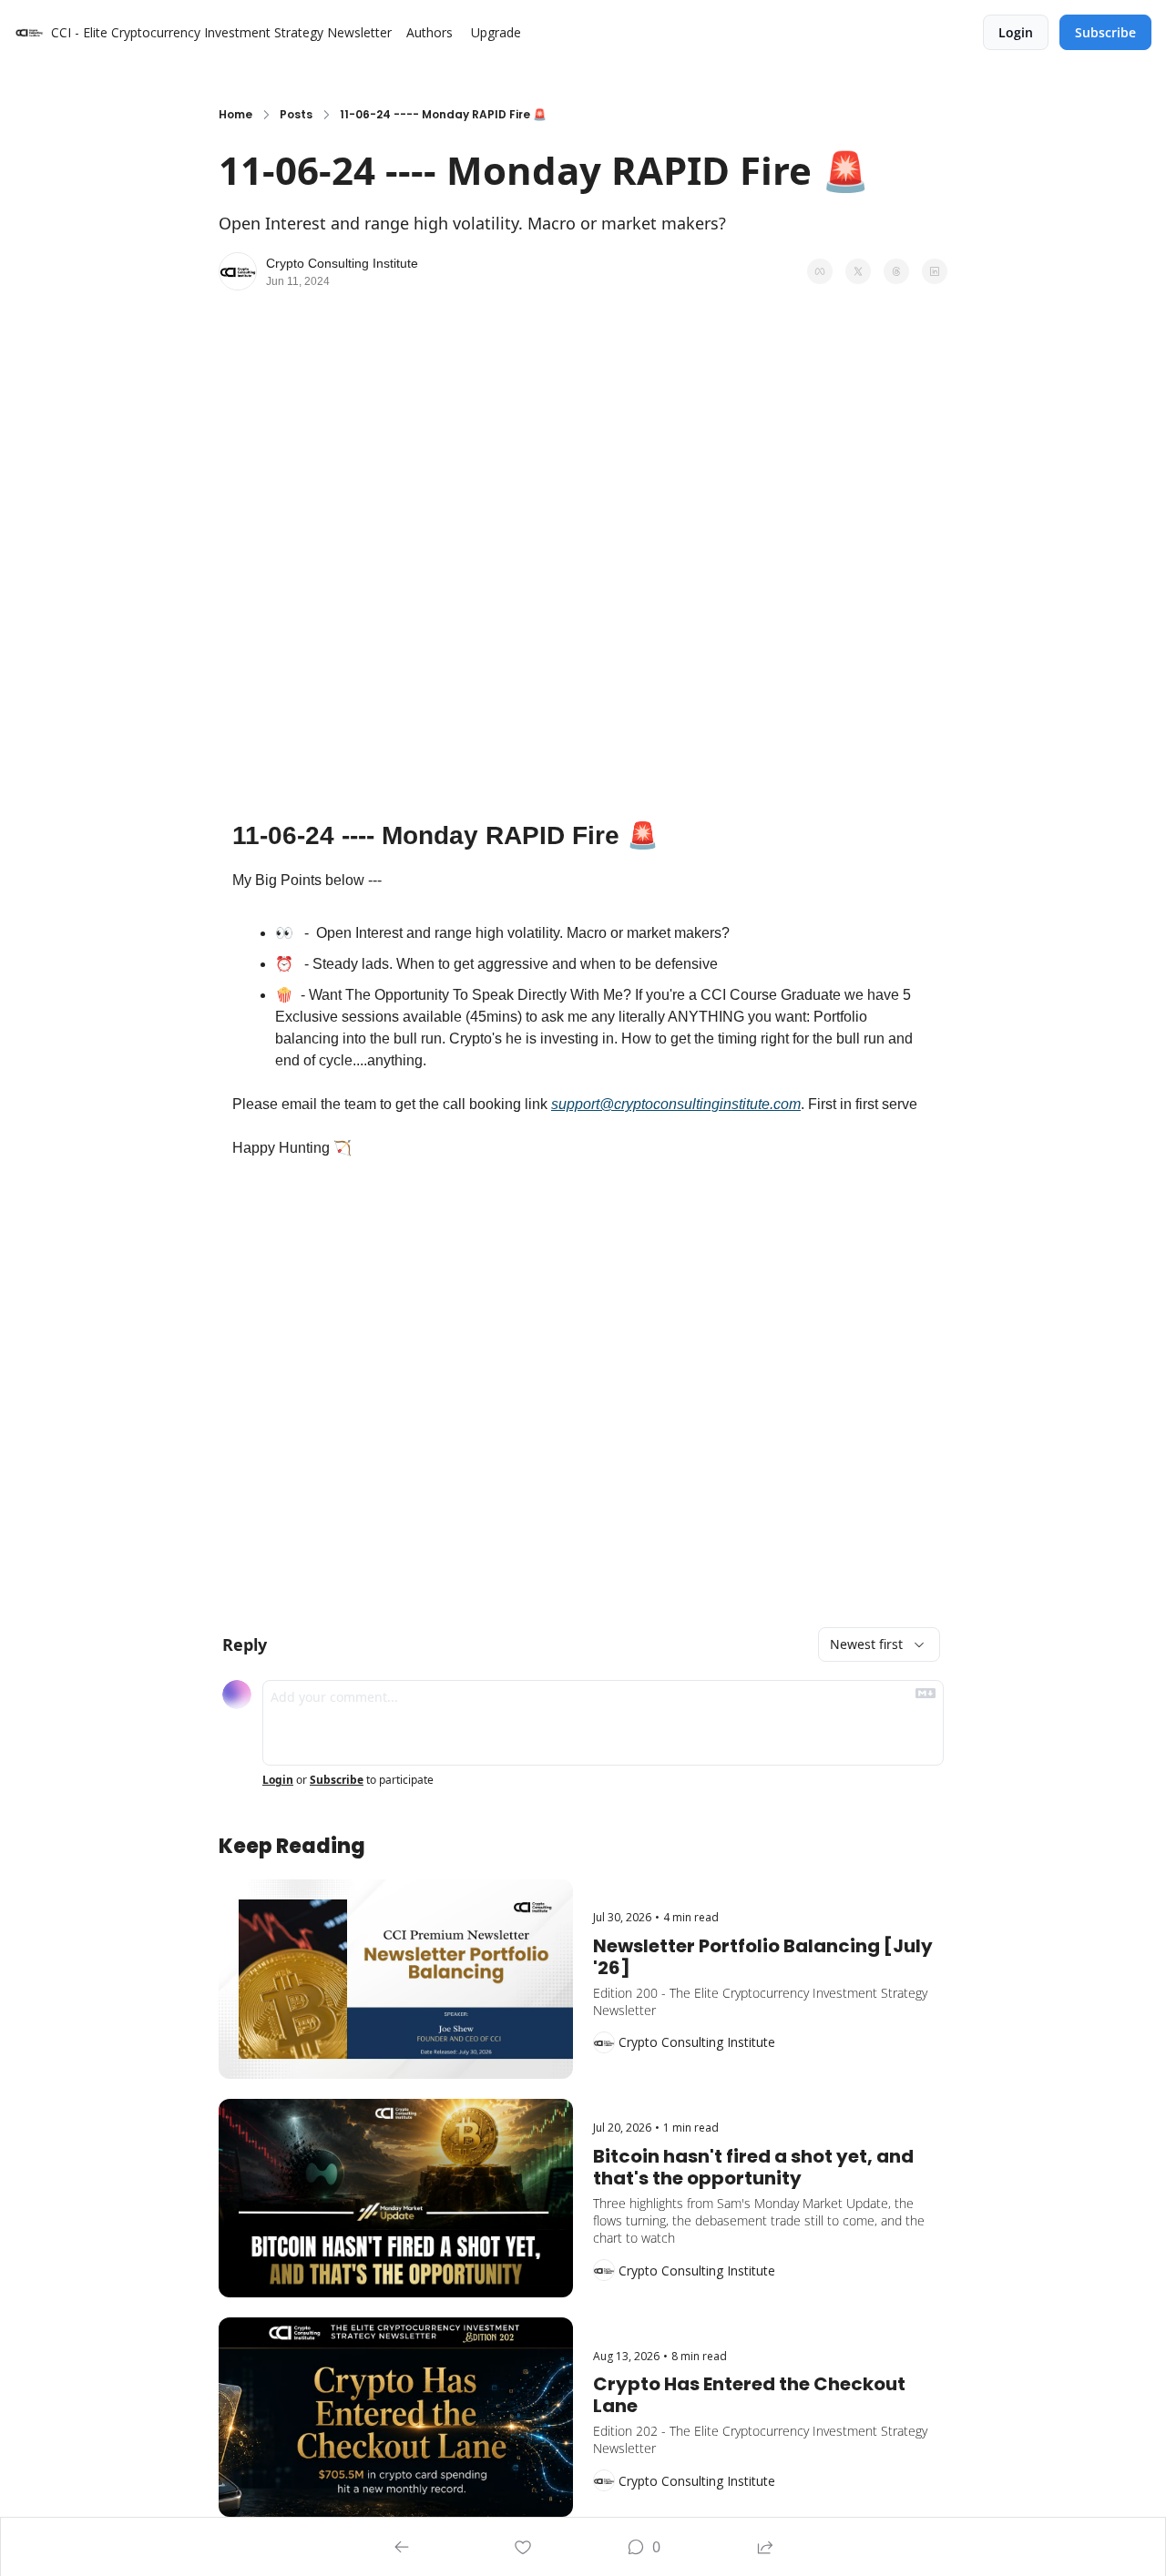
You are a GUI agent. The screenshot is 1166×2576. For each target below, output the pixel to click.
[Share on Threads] (896, 271)
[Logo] (29, 33)
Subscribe (337, 1780)
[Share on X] (858, 271)
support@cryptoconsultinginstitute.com (676, 1104)
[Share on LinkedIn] (935, 271)
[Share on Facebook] (820, 271)
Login (278, 1780)
